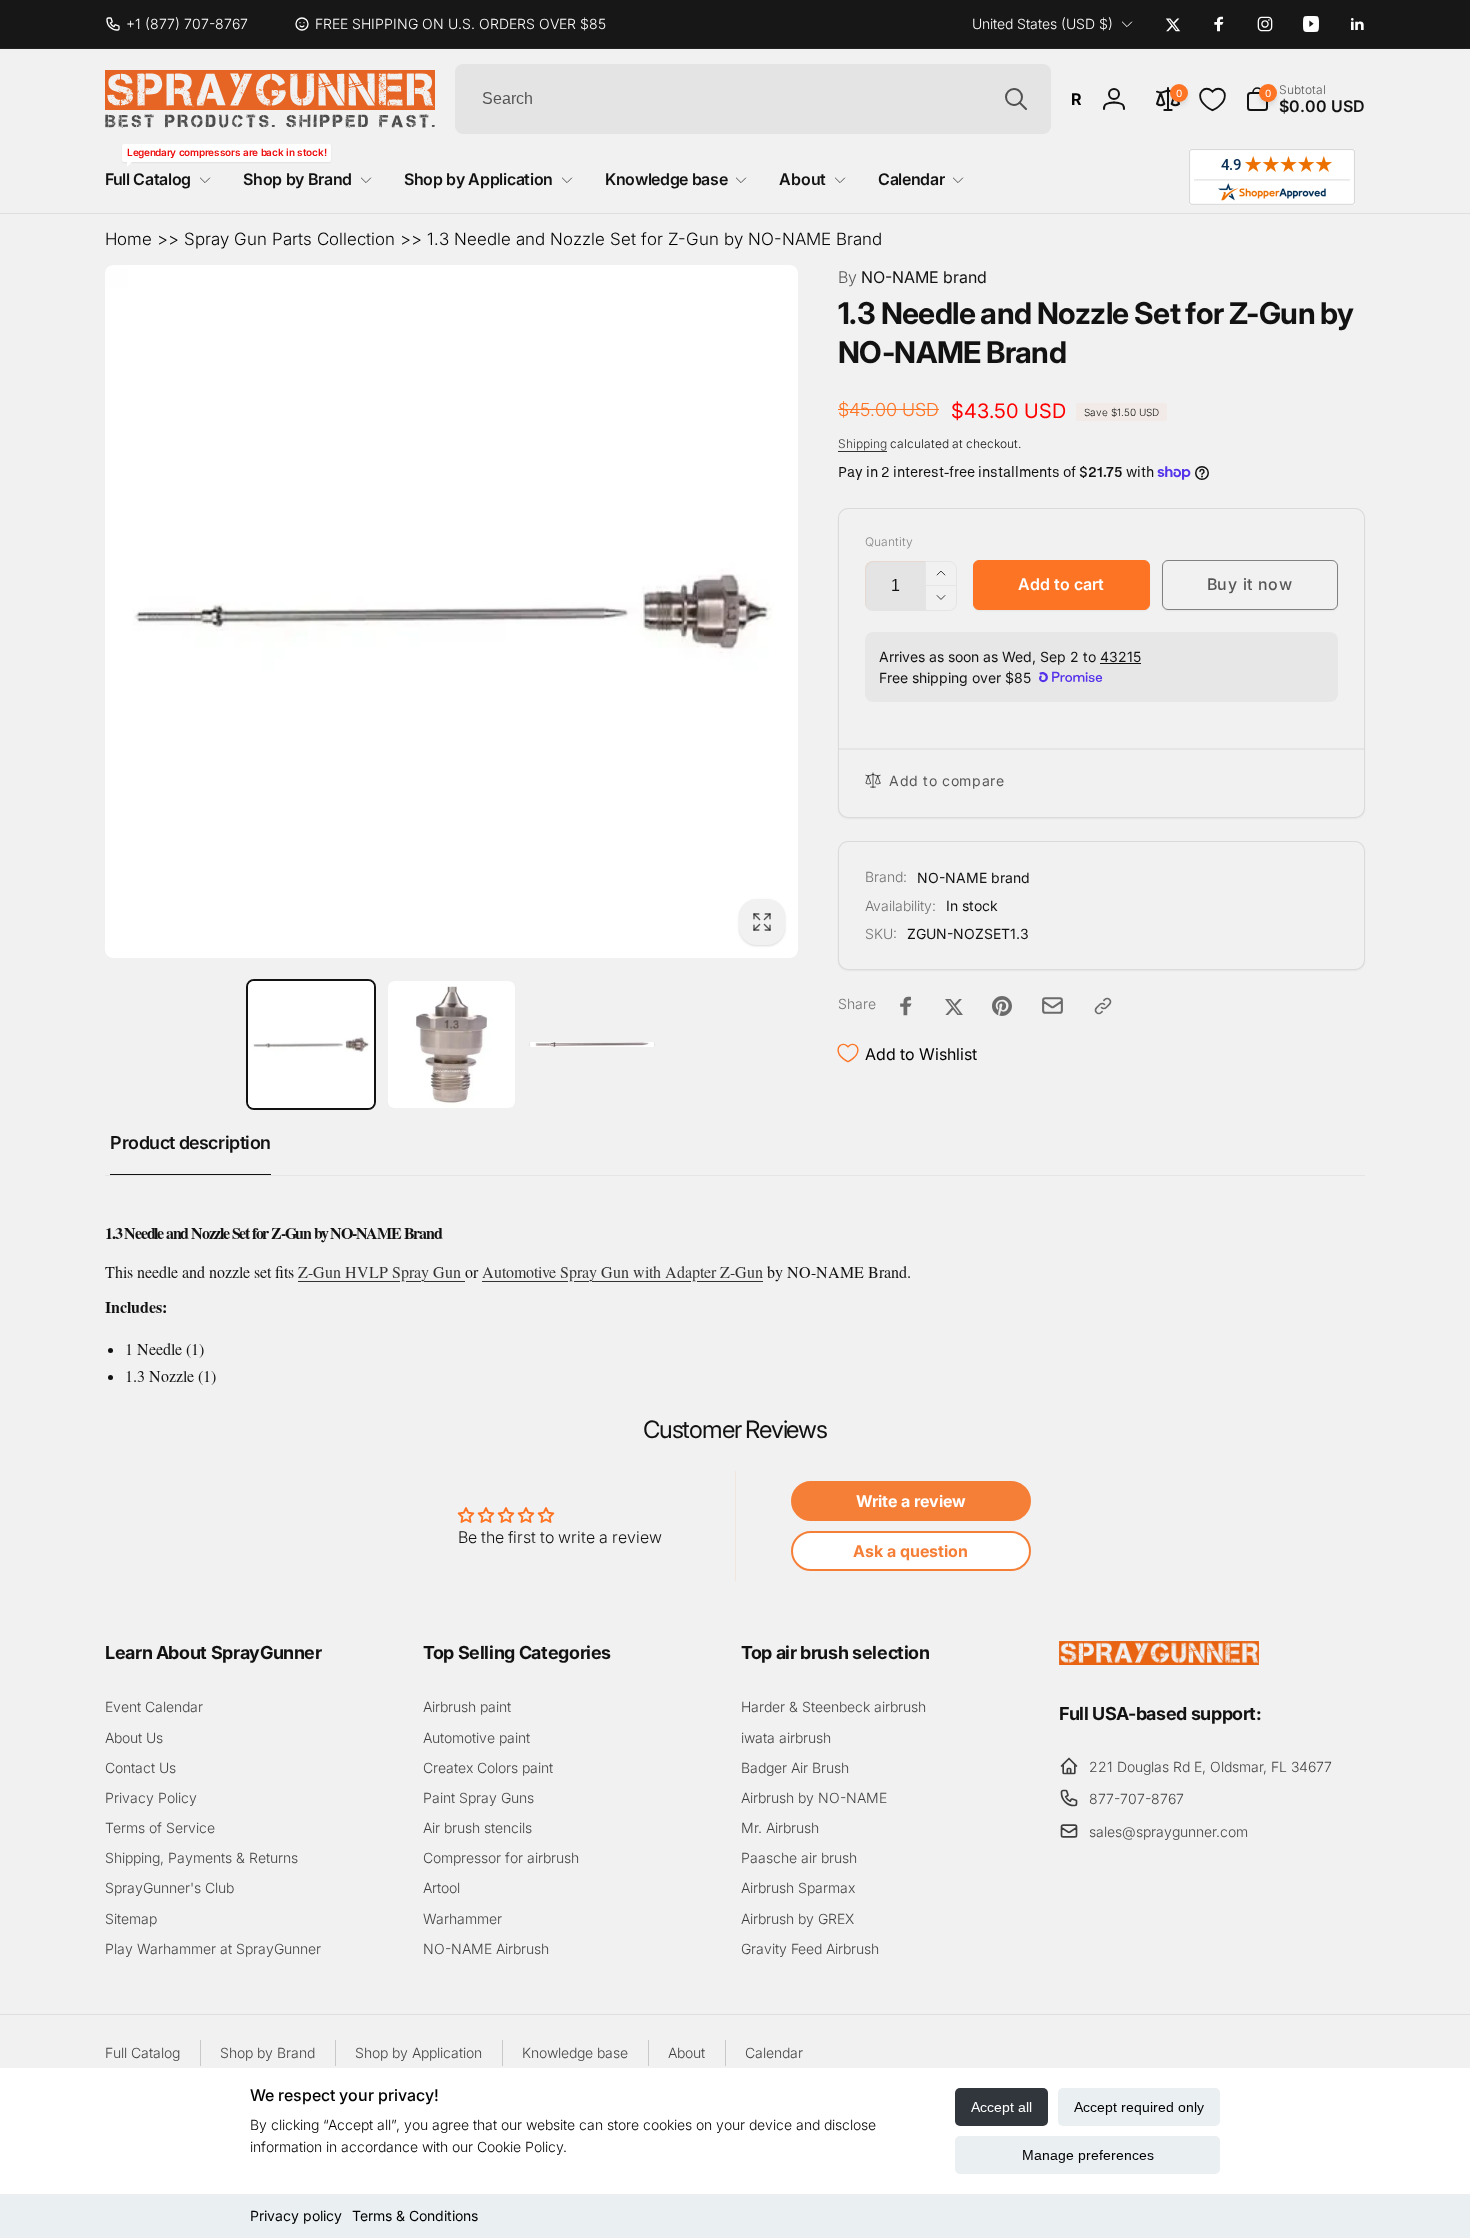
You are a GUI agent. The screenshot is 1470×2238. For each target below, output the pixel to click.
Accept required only (1139, 2107)
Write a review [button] (911, 1501)
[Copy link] (1103, 1006)
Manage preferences (1088, 2155)
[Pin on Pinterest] (1002, 1006)
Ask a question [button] (910, 1551)
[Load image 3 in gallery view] (592, 1044)
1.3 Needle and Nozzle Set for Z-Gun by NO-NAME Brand (654, 239)
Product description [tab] (190, 1142)
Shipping (862, 443)
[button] (1305, 99)
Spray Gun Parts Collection (289, 239)
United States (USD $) (1042, 23)
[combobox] (753, 99)
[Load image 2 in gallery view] (451, 1044)
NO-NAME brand (912, 277)
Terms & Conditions (415, 2215)
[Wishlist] (1212, 99)
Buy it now (1250, 584)
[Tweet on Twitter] (954, 1006)
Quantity (889, 541)
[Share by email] (1052, 1005)
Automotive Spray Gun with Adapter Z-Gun (622, 1271)
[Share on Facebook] (906, 1006)
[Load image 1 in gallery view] (311, 1044)
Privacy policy (296, 2215)
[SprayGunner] (1159, 1659)
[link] (184, 24)
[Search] (1016, 99)
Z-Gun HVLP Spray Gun (381, 1271)
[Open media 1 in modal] (451, 611)
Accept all (1001, 2107)
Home (128, 239)
